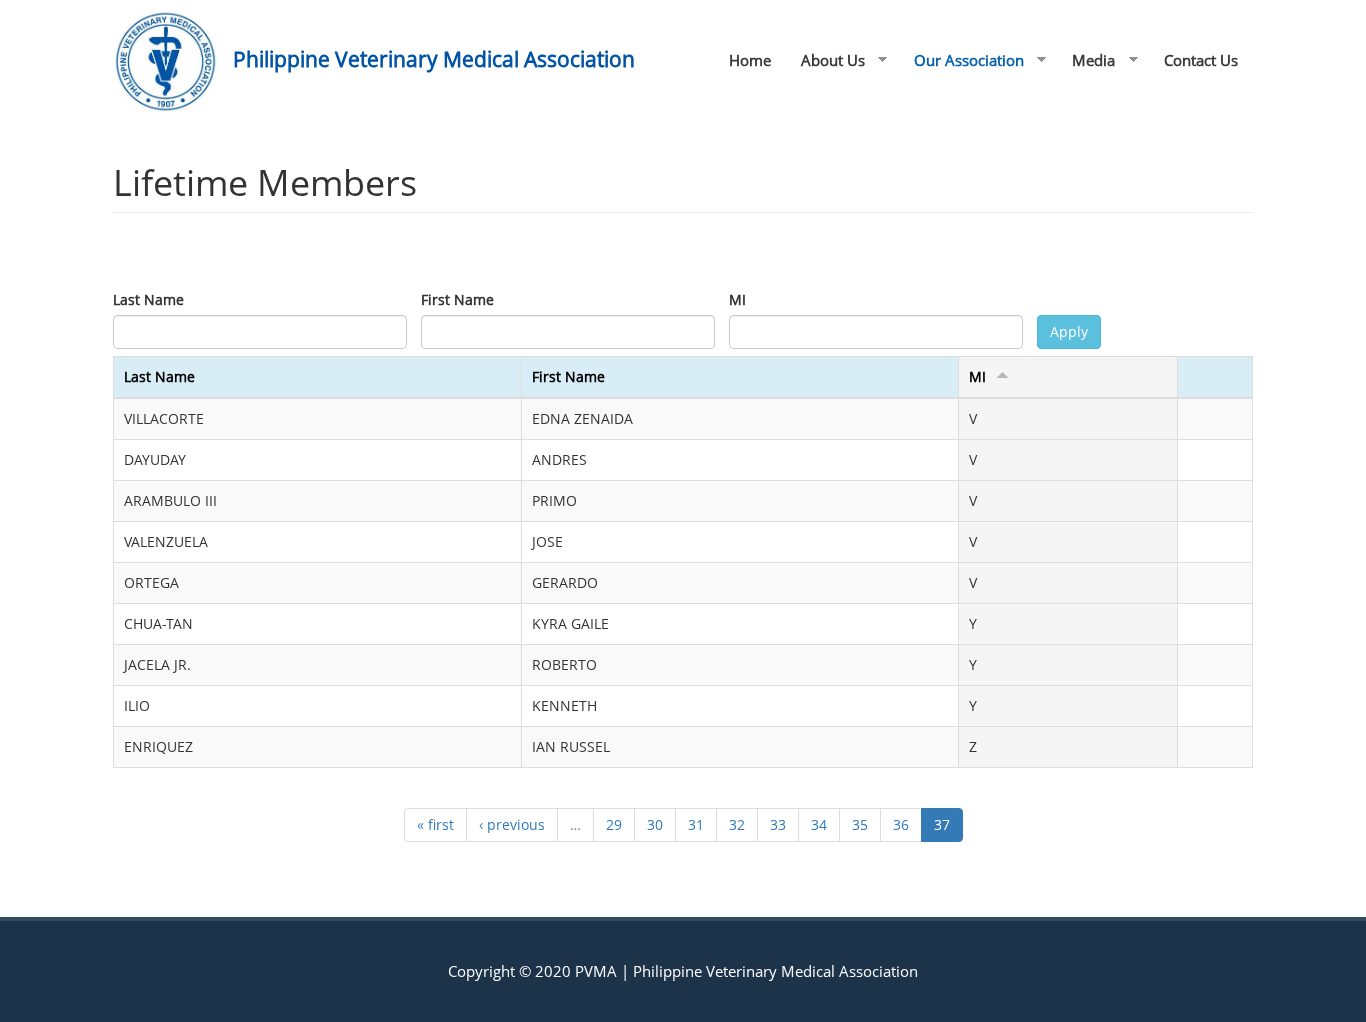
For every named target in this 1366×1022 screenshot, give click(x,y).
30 (655, 824)
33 (778, 824)
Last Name (148, 299)
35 (860, 824)
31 (696, 824)
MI (737, 299)
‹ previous (512, 824)
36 (901, 824)
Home (750, 60)
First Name (457, 299)
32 (737, 824)
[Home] (173, 61)
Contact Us (1201, 60)
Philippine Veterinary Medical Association (434, 59)
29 (614, 824)
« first (435, 824)
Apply (1069, 331)
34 (819, 824)
